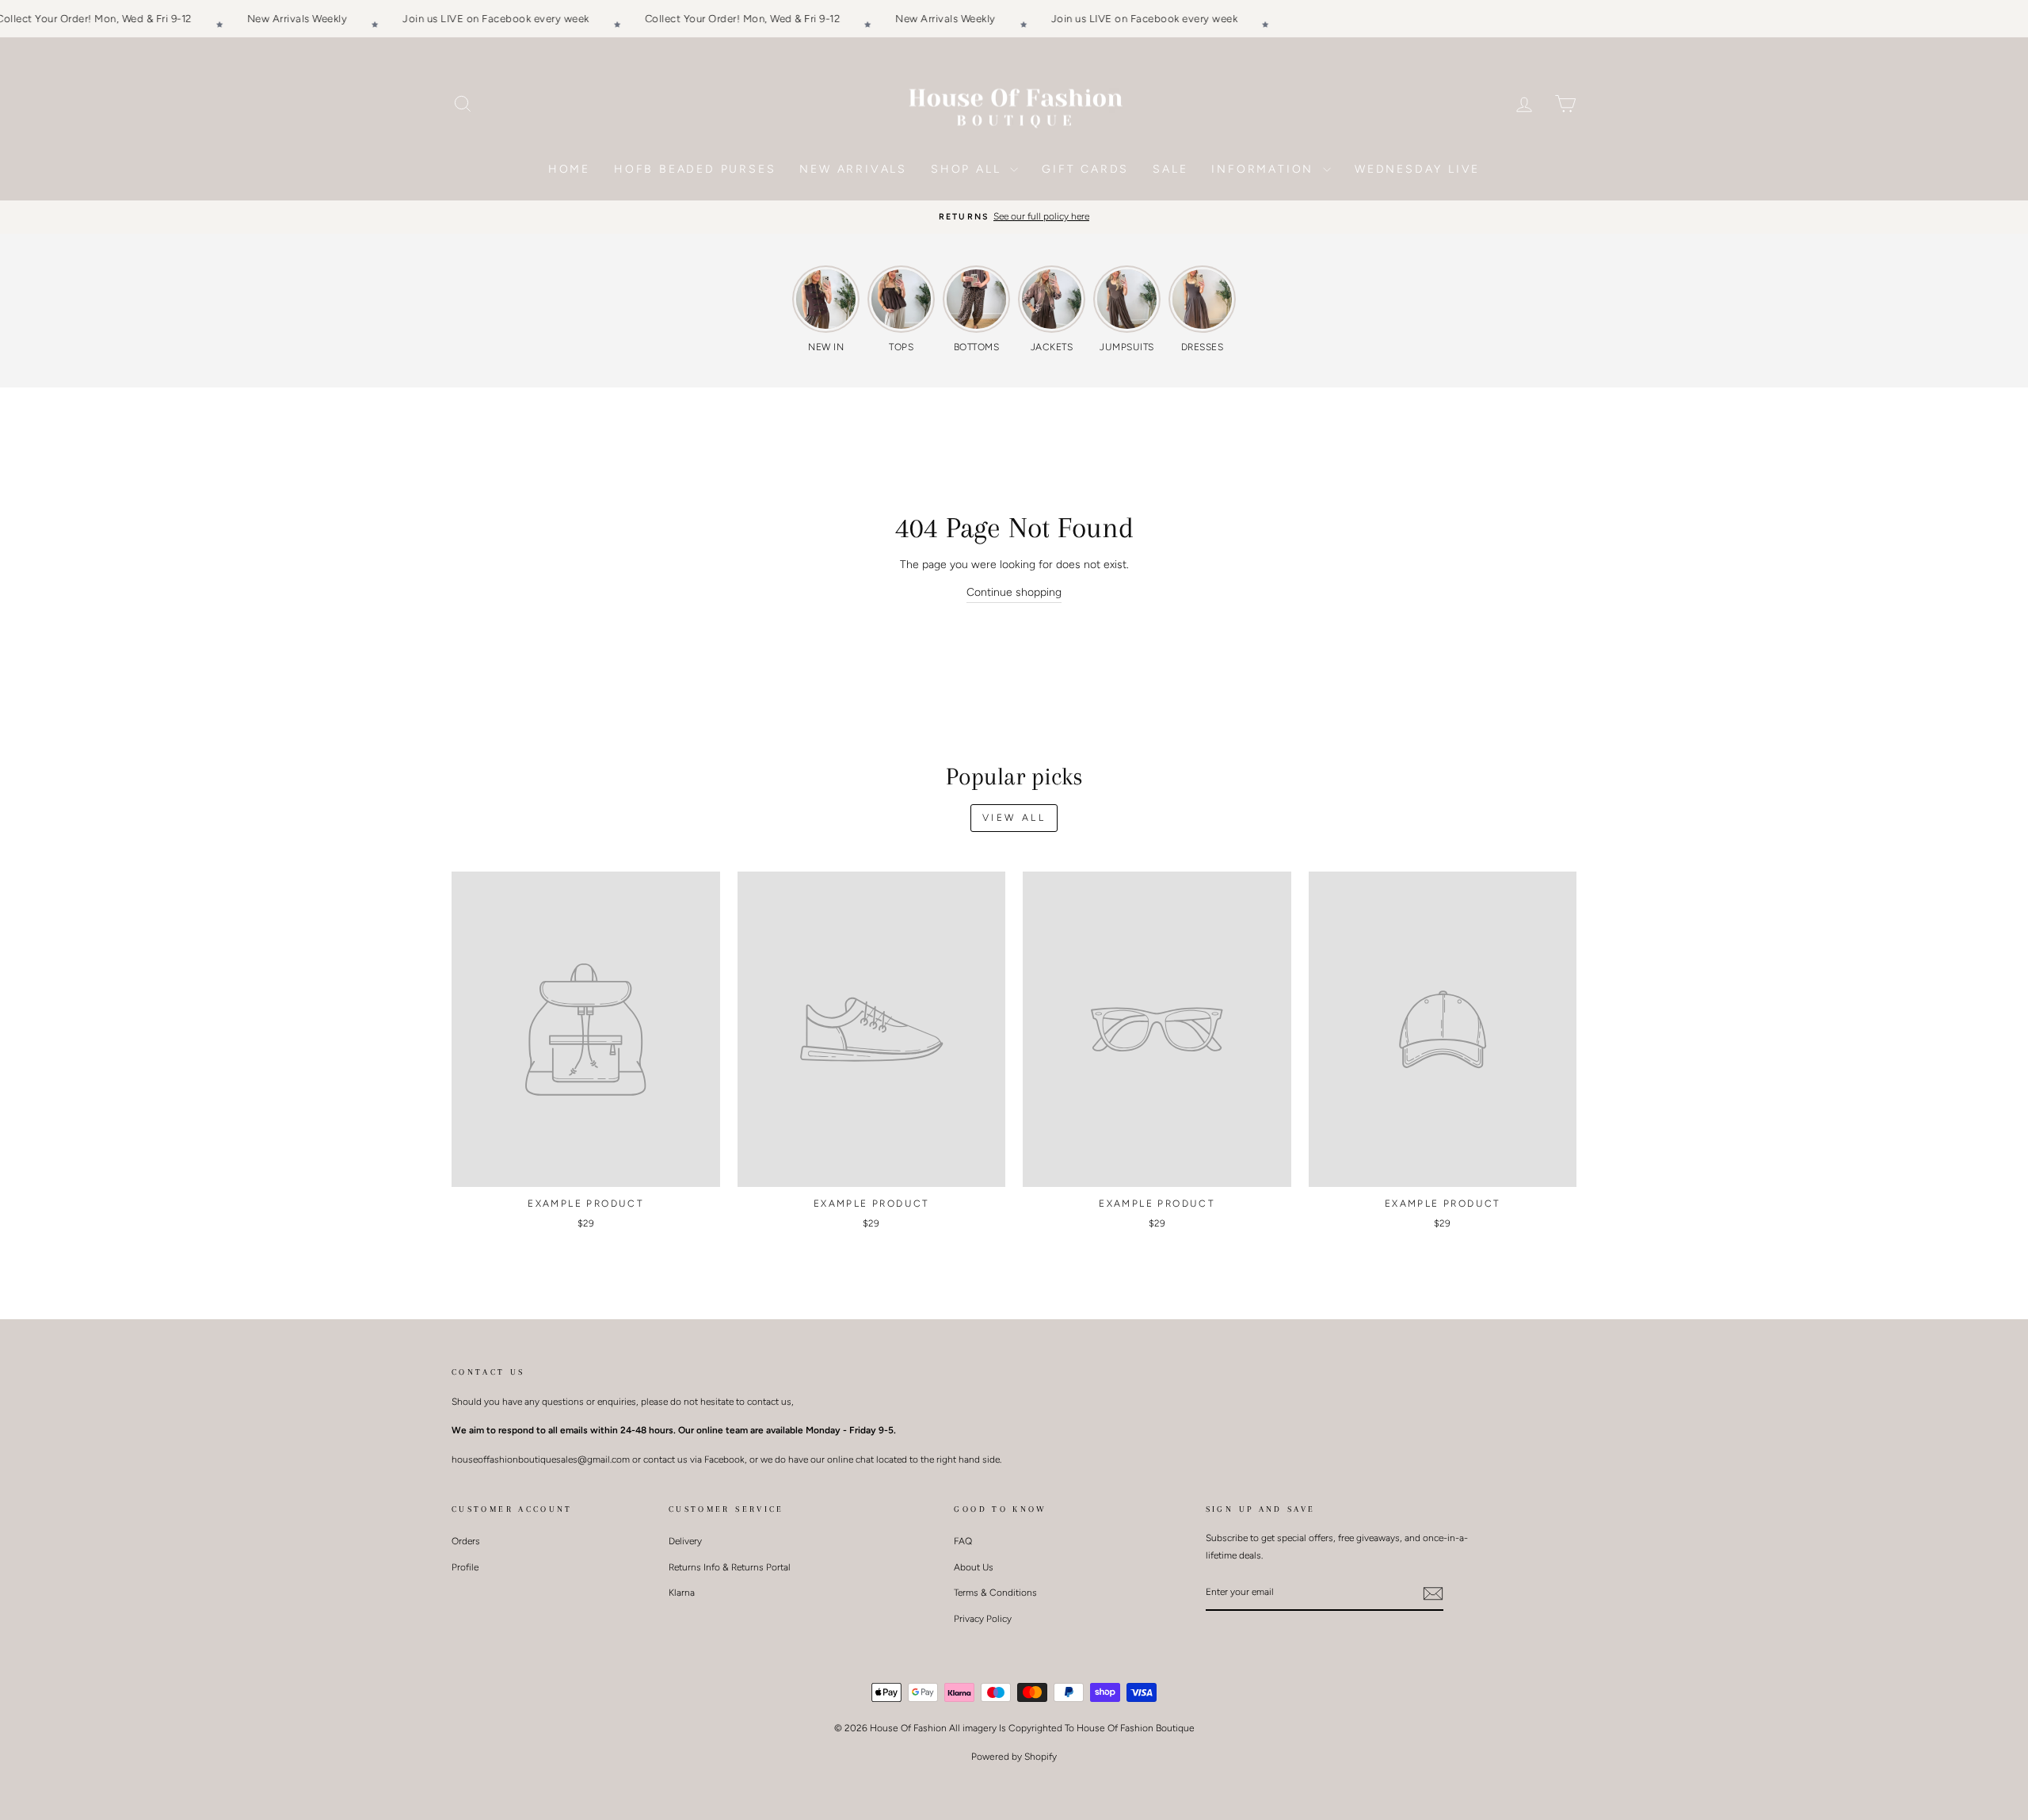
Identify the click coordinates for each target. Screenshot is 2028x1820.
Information (1265, 169)
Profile (465, 1567)
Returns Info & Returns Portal (730, 1567)
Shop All (968, 169)
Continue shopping (1014, 592)
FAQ (963, 1541)
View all (1014, 818)
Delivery (685, 1541)
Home (569, 169)
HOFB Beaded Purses (695, 169)
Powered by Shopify (1014, 1757)
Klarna (682, 1593)
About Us (974, 1567)
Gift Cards (1085, 169)
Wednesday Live (1417, 169)
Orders (466, 1541)
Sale (1170, 169)
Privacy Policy (983, 1619)
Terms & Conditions (995, 1593)
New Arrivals (853, 169)
